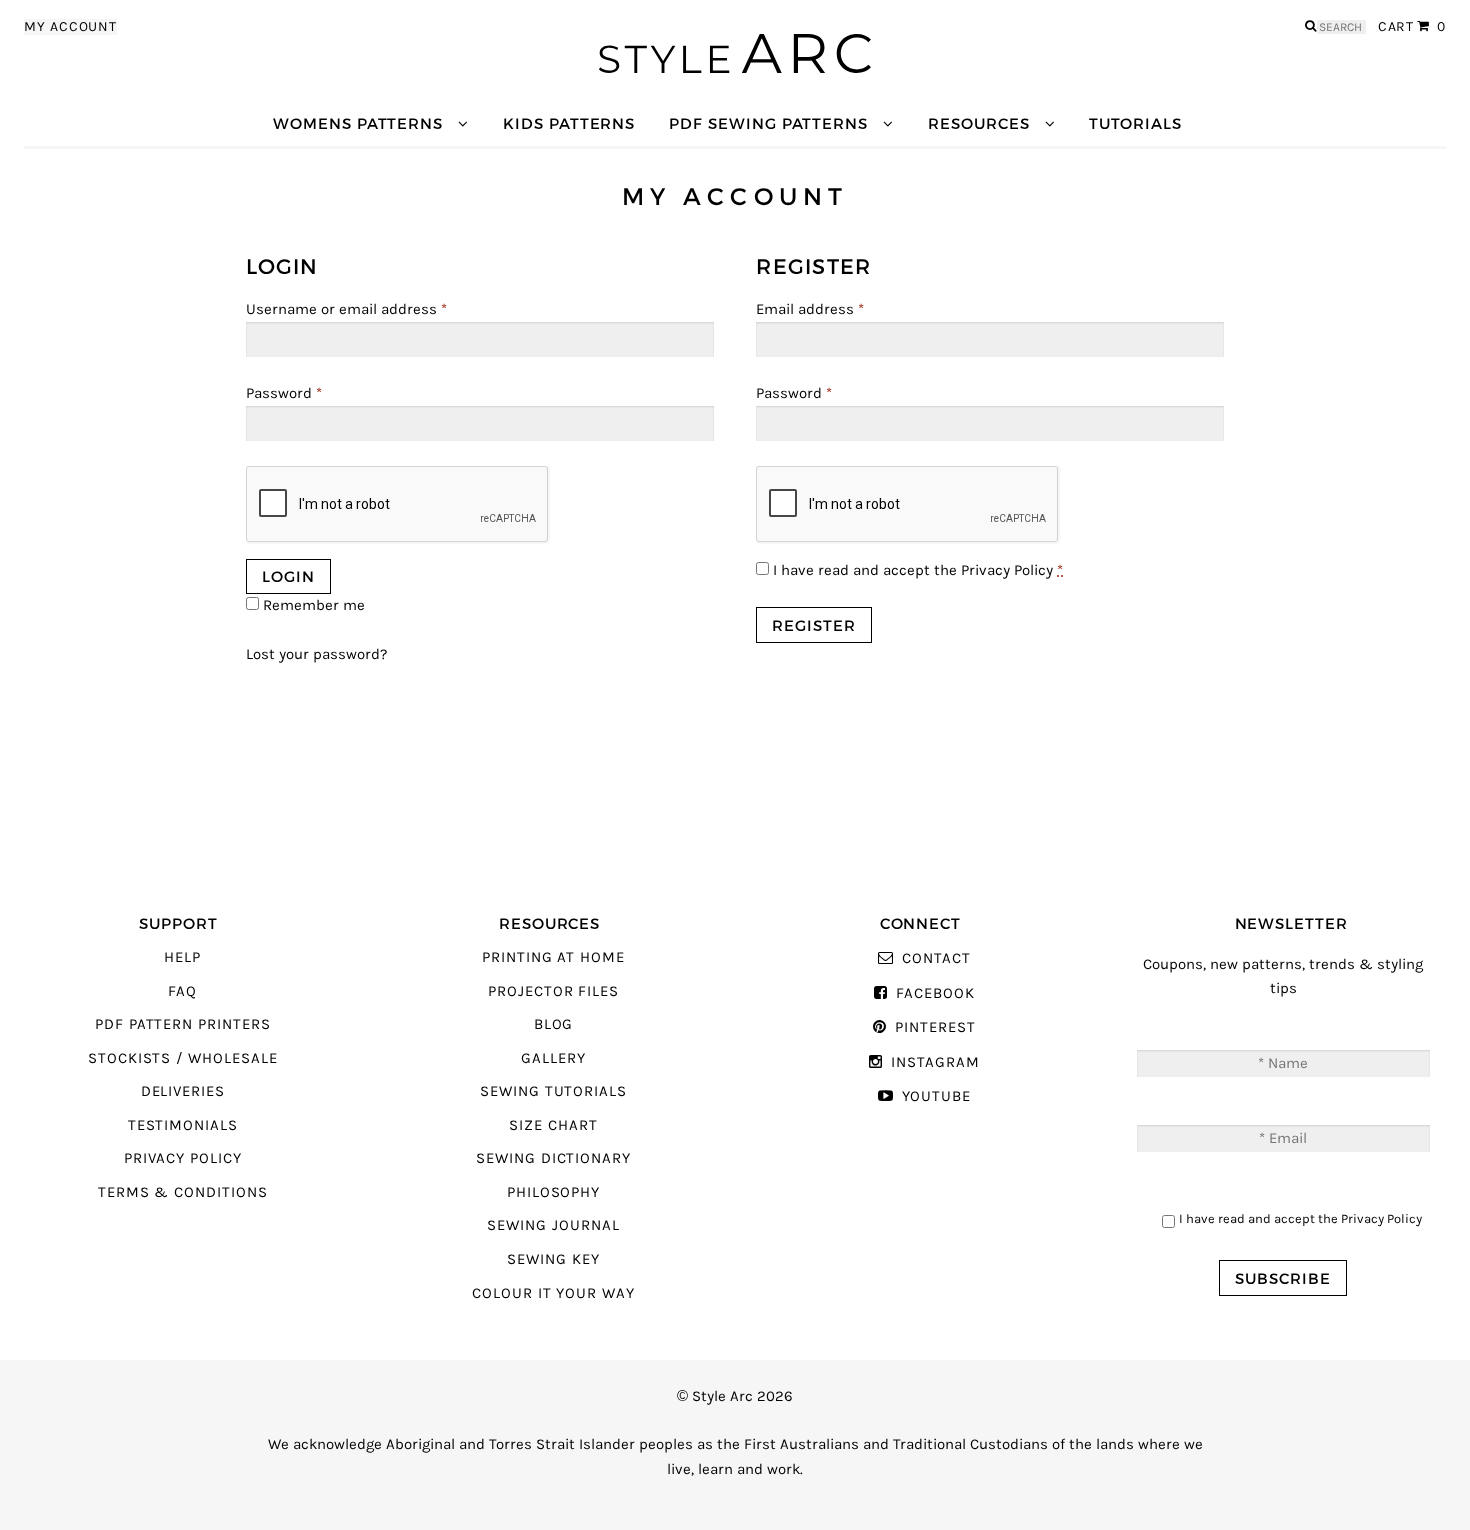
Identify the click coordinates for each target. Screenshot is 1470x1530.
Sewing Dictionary (553, 1158)
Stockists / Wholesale (183, 1058)
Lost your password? (316, 654)
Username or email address (346, 309)
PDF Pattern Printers (183, 1024)
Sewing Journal (553, 1225)
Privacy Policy (1007, 570)
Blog (554, 1024)
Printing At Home (553, 957)
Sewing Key (553, 1259)
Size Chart (553, 1125)
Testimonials (183, 1125)
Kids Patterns (569, 123)
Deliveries (183, 1091)
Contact (936, 958)
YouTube (936, 1096)
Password (284, 393)
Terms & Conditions (183, 1192)
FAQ (182, 991)
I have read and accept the (916, 570)
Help (182, 957)
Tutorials (1135, 123)
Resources (978, 123)
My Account (70, 27)
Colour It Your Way (553, 1293)
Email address (810, 309)
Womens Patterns (358, 123)
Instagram (935, 1062)
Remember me (312, 605)
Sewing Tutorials (553, 1091)
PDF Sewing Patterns (768, 123)
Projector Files (553, 991)
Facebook (935, 993)
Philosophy (553, 1192)
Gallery (553, 1058)
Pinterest (935, 1027)
